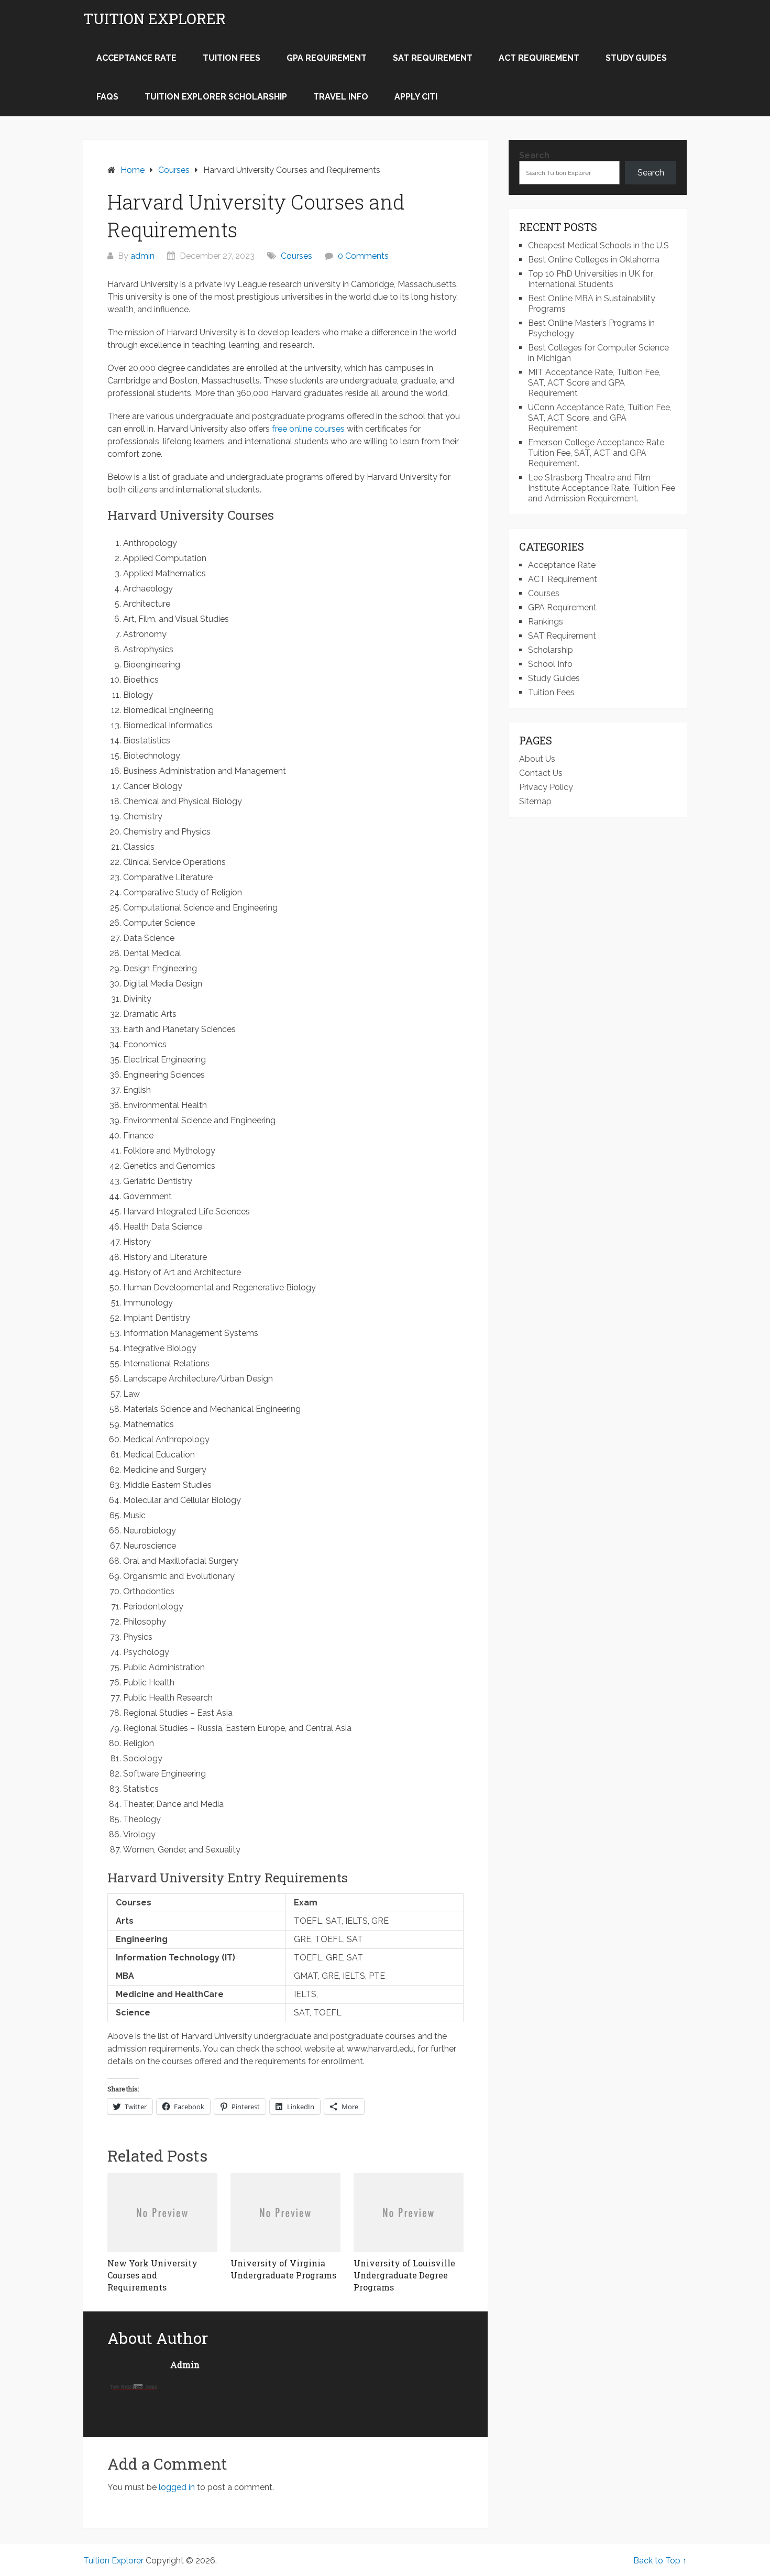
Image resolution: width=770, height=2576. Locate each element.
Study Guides (636, 58)
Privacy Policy (546, 787)
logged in (177, 2487)
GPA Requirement (327, 58)
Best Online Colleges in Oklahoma (594, 260)
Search (534, 155)
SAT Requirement (433, 58)
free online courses (308, 429)
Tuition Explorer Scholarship (216, 97)
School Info (550, 664)
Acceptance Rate (136, 58)
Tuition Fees (232, 58)
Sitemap (535, 801)
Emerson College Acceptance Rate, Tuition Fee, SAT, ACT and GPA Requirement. (597, 453)
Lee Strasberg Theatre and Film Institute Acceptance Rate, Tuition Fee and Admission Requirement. (602, 488)
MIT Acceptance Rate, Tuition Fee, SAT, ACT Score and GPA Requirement (594, 383)
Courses (296, 256)
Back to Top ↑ (660, 2561)
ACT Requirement (539, 58)
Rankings (546, 622)
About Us (537, 759)
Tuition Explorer (155, 19)
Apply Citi (416, 97)
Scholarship (551, 650)
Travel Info (341, 97)
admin (142, 256)
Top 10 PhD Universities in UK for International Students (591, 279)
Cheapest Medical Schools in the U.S (598, 245)
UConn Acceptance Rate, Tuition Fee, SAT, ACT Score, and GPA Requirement (600, 418)
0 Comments (363, 256)
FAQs (107, 97)
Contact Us (541, 773)
